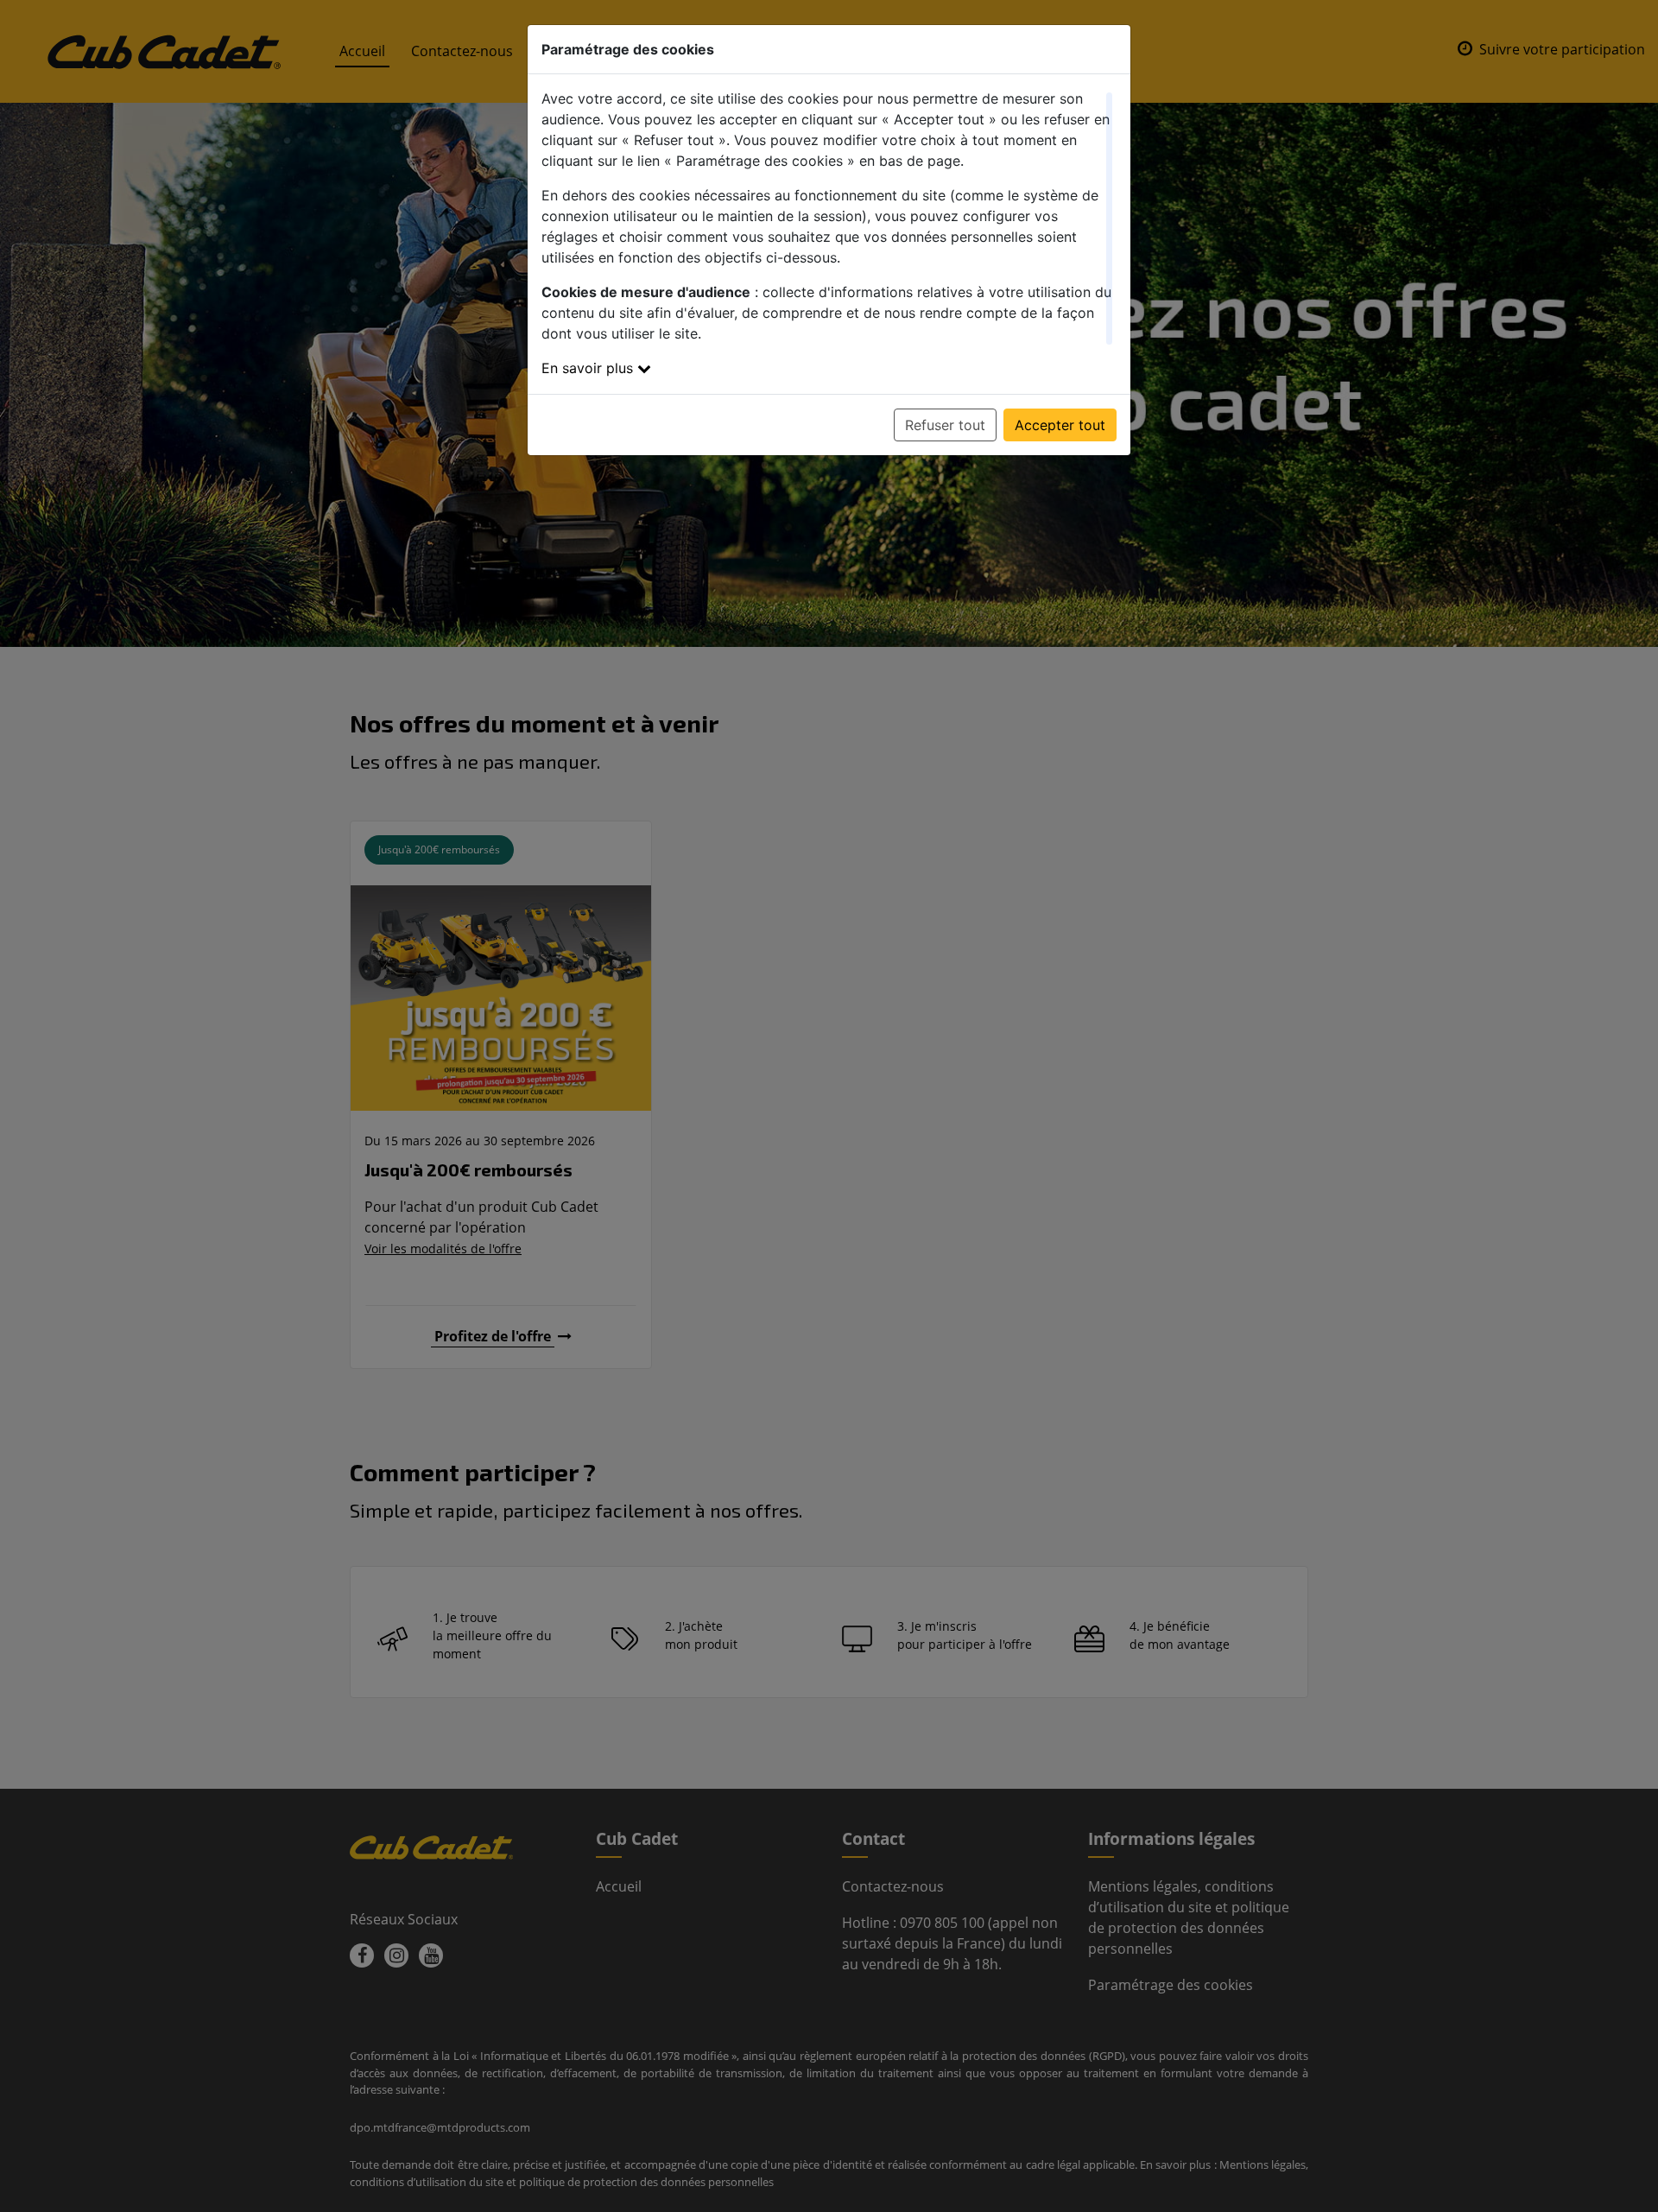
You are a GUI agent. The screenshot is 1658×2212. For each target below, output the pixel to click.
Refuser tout (945, 425)
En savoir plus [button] (589, 368)
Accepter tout (1060, 425)
